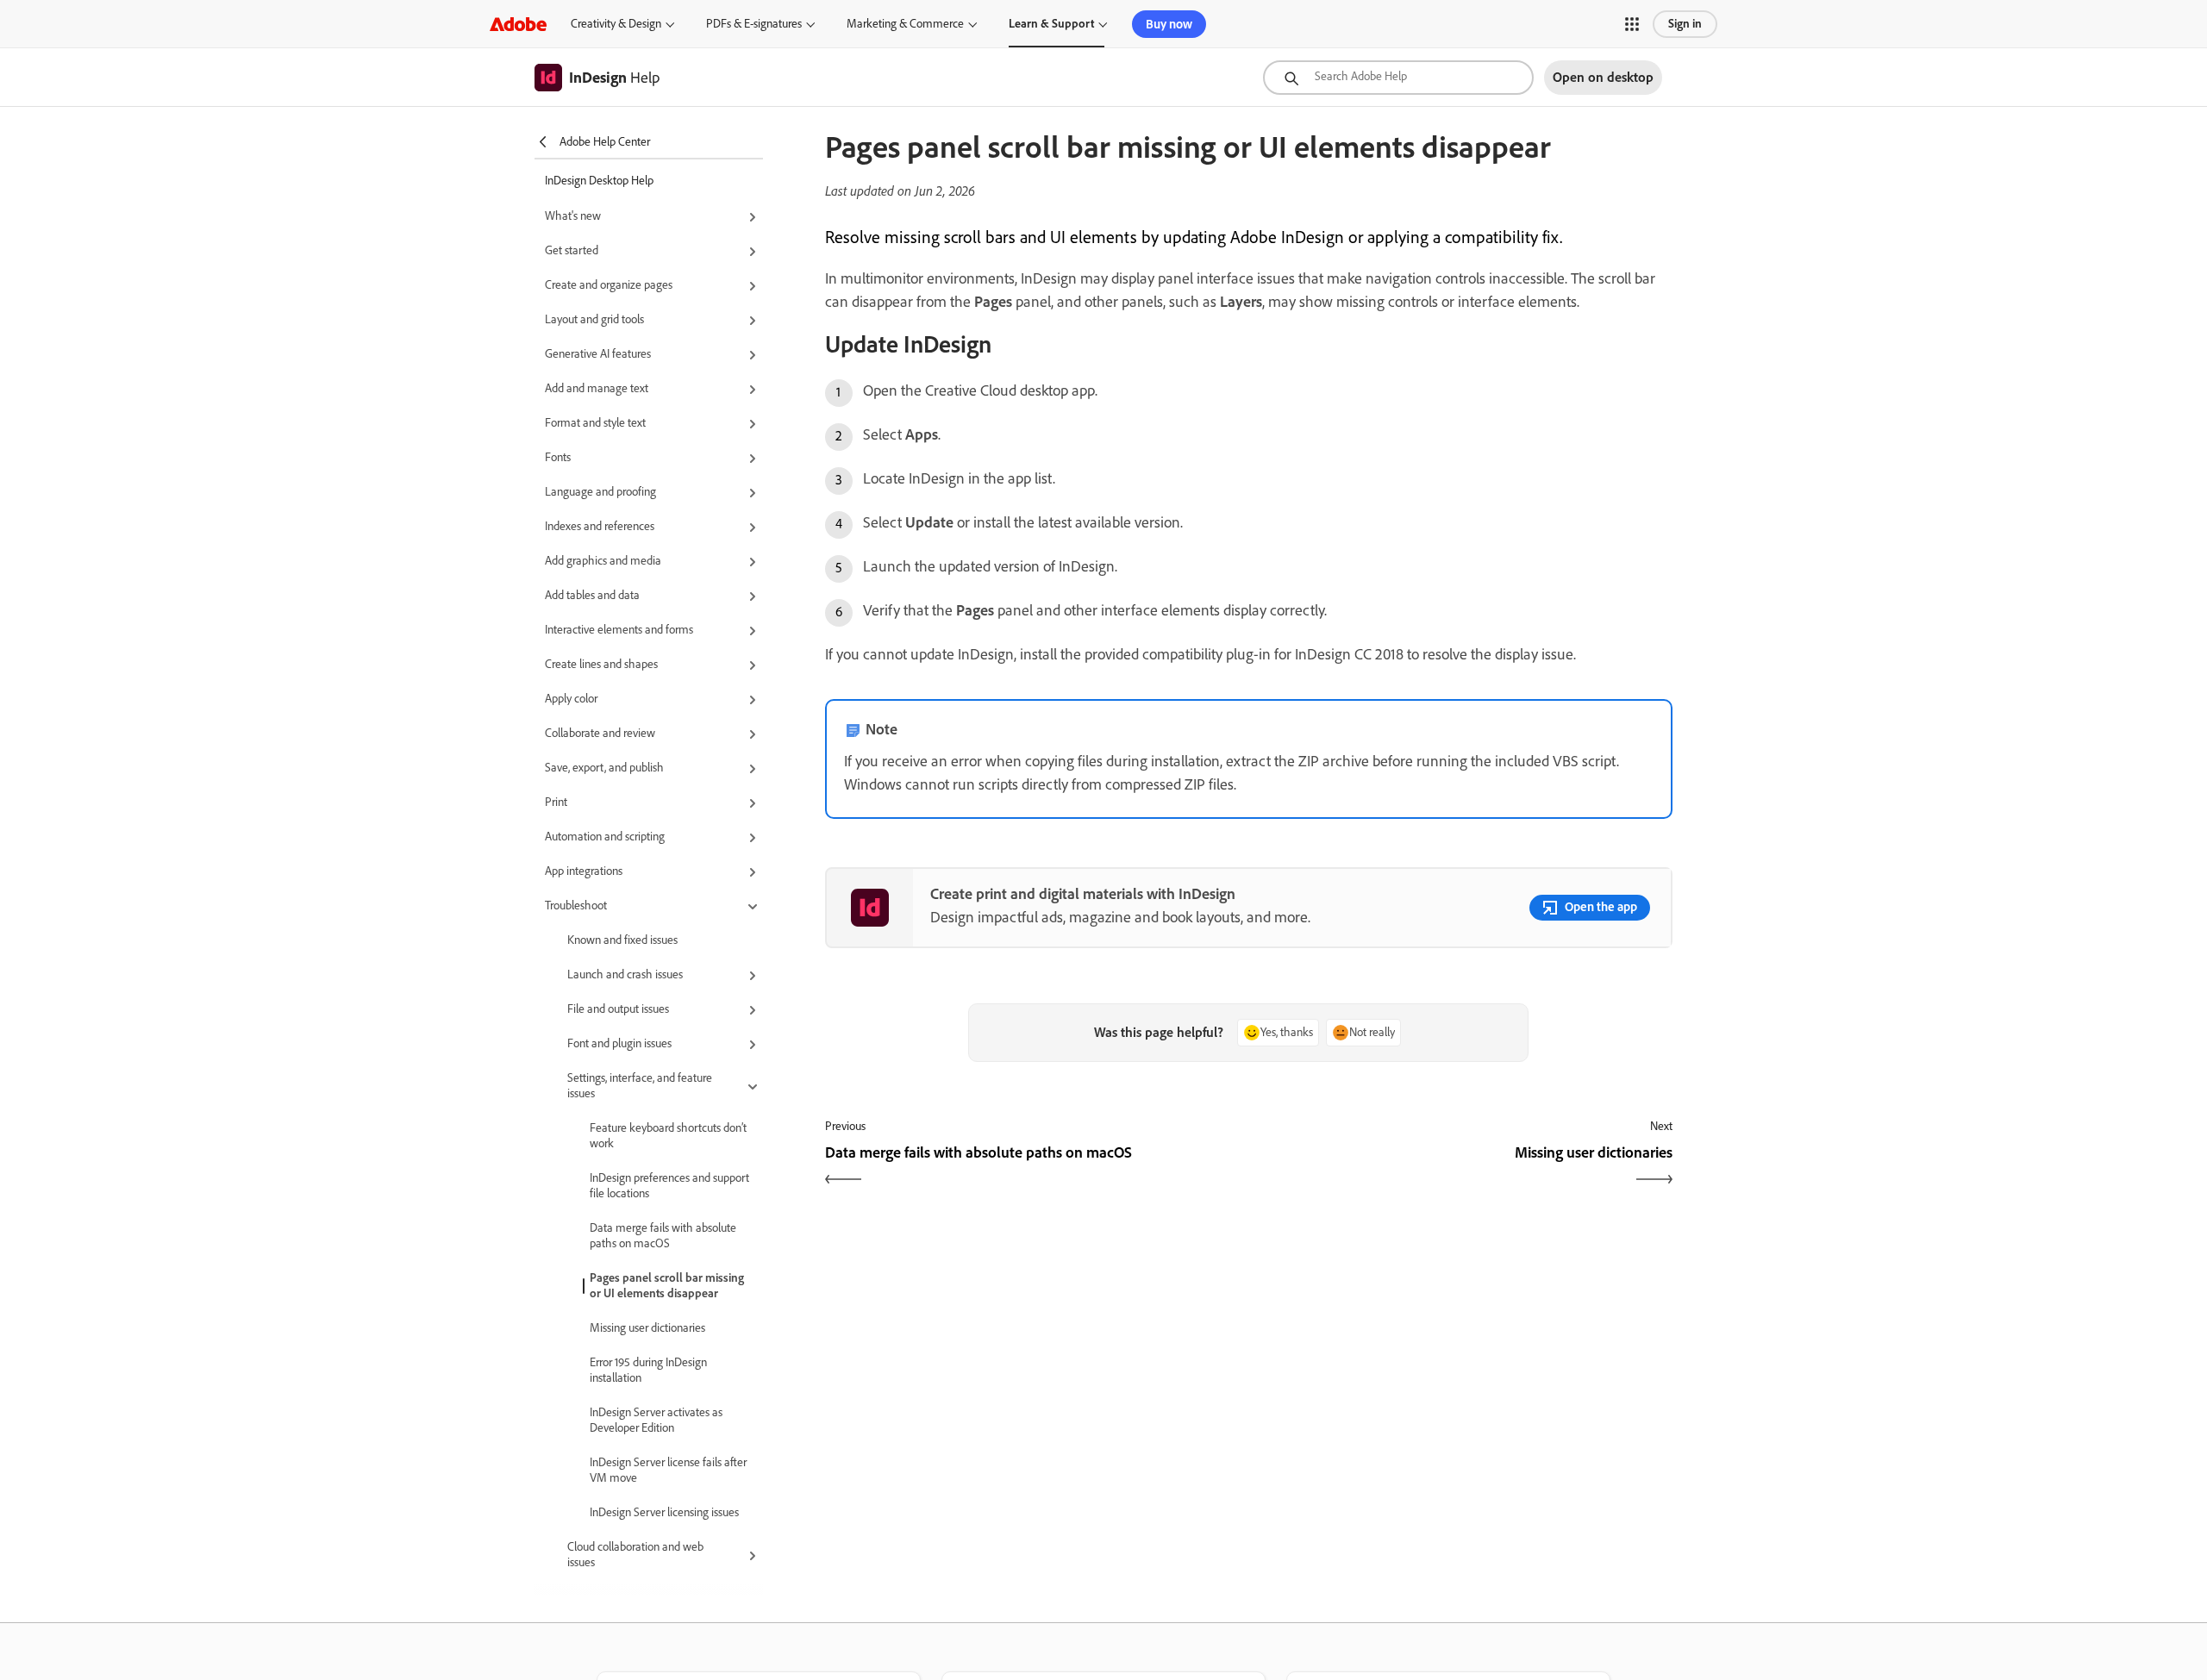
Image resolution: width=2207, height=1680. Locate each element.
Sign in (1685, 24)
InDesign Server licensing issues (664, 1512)
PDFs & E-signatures (754, 24)
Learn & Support (1051, 24)
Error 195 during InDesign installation (648, 1370)
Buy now (1169, 24)
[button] (1632, 24)
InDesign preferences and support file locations (669, 1186)
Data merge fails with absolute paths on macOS (663, 1236)
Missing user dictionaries (647, 1328)
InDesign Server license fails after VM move (668, 1470)
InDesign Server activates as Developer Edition (656, 1420)
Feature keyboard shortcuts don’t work (668, 1136)
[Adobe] (518, 24)
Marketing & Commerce (905, 24)
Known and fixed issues (622, 940)
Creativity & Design (616, 24)
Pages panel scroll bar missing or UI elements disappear (667, 1286)
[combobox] (1398, 78)
